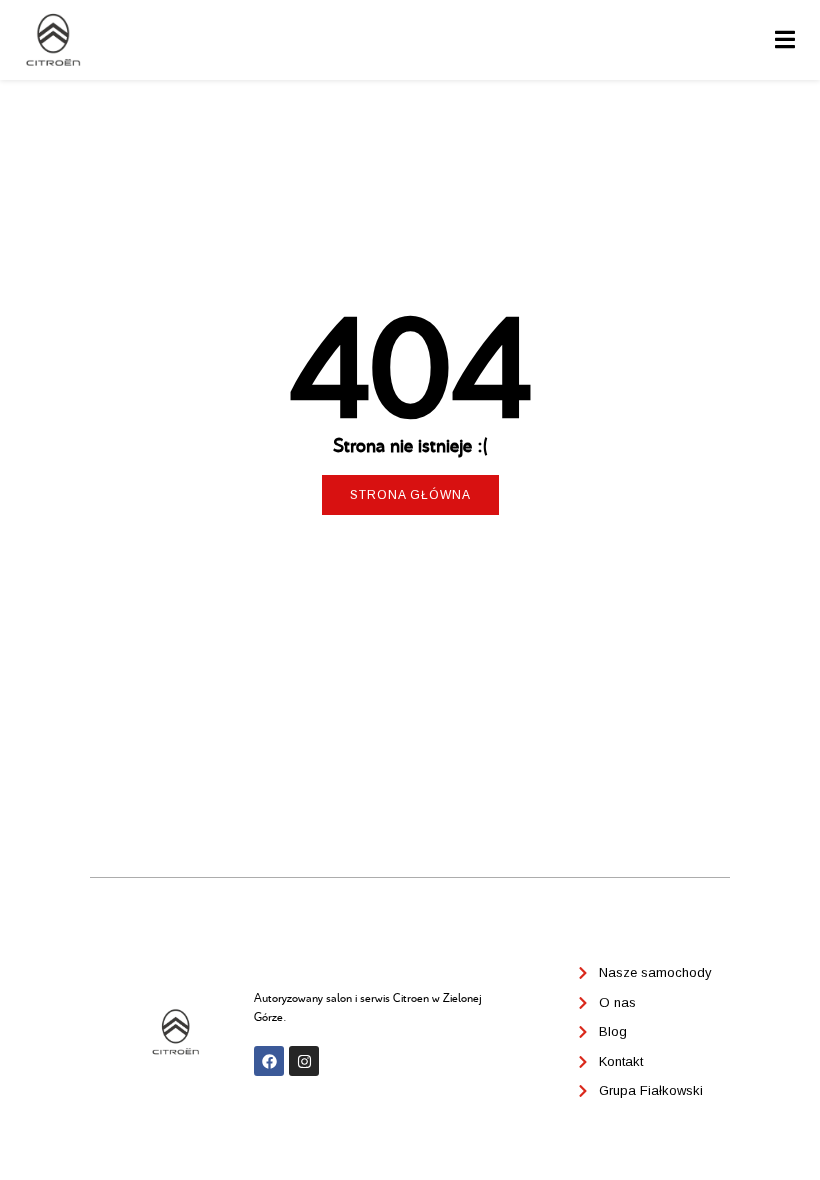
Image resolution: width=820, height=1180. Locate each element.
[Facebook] (269, 1061)
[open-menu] (785, 40)
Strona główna (410, 495)
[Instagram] (304, 1061)
